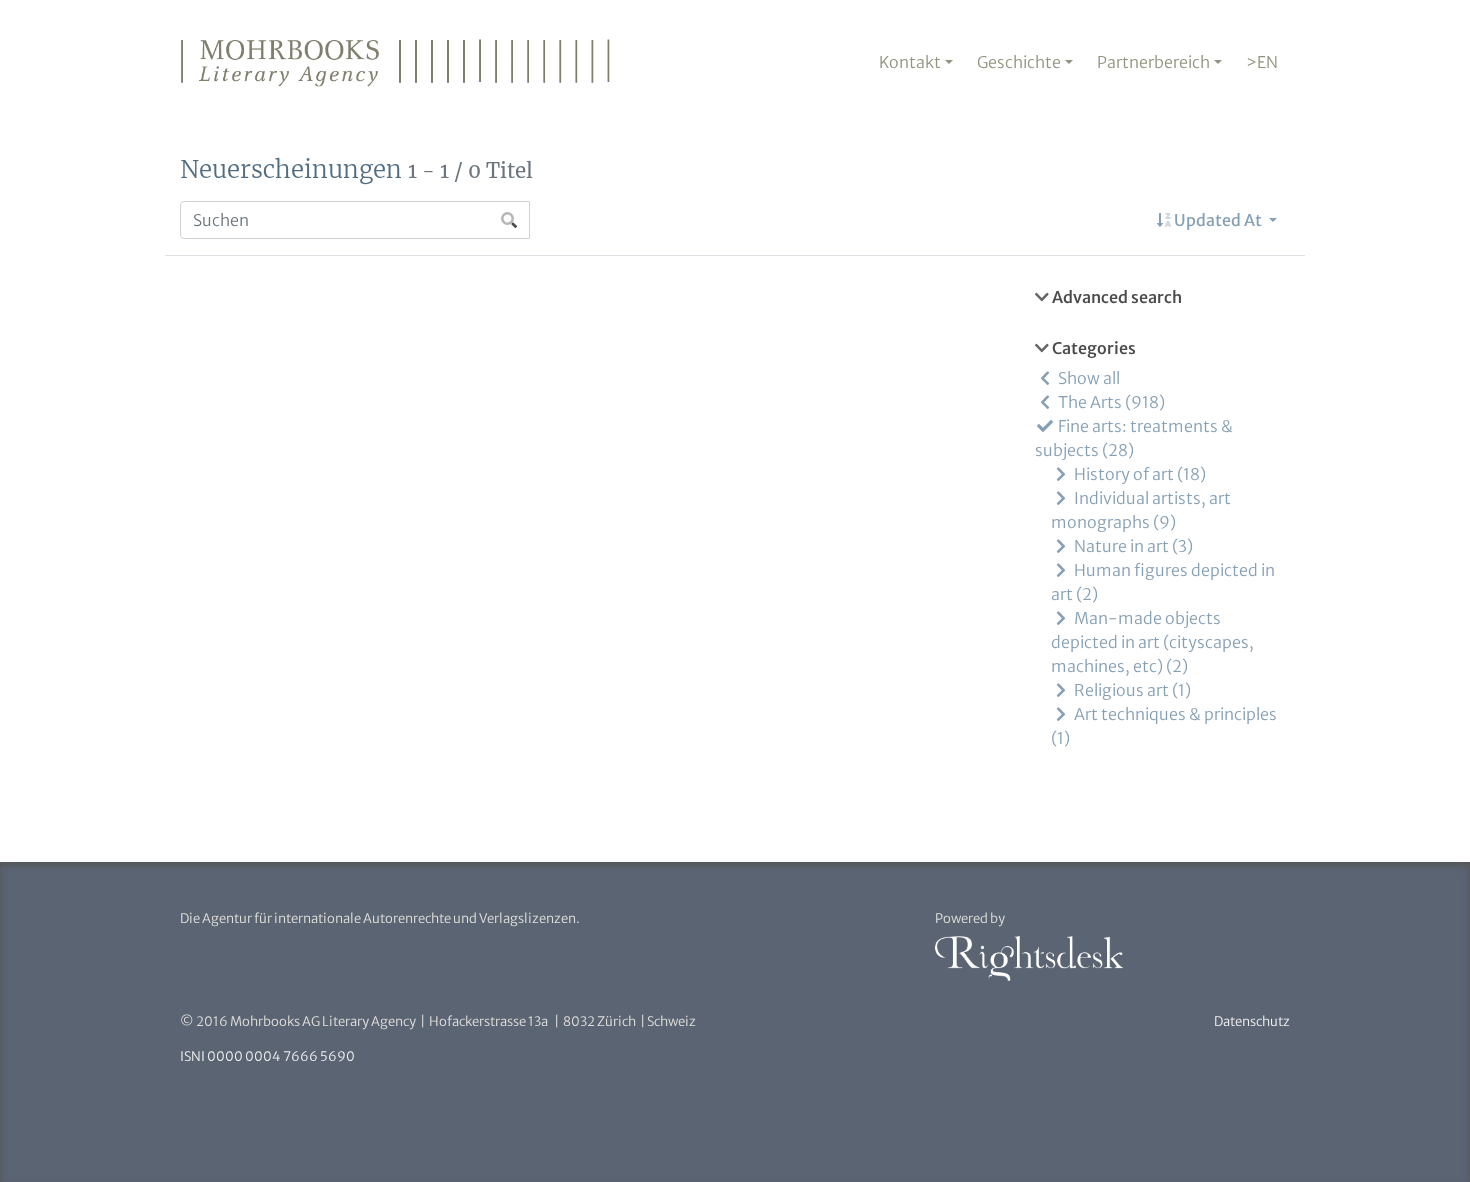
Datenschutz (1252, 1021)
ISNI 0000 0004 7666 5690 (267, 1056)
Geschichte (1019, 62)
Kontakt (910, 62)
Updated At (1218, 220)
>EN (1262, 62)
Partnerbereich (1153, 62)
